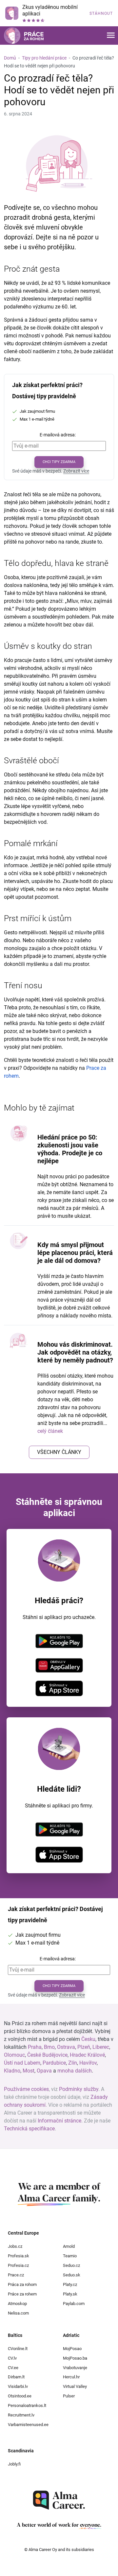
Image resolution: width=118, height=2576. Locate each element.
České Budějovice (47, 2055)
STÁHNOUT (101, 13)
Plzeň (84, 2047)
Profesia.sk (19, 2256)
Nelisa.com (18, 2313)
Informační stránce (59, 2121)
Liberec (101, 2047)
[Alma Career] (59, 2500)
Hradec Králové (87, 2055)
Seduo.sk (72, 2275)
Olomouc (14, 2055)
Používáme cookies (26, 2089)
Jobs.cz (15, 2246)
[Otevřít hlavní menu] (111, 36)
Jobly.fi (14, 2464)
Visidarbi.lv (18, 2386)
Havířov (88, 2063)
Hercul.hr (71, 2377)
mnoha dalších (75, 2071)
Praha (35, 2047)
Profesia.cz (18, 2265)
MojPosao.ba (75, 2358)
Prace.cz (16, 2275)
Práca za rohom (22, 2284)
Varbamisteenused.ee (28, 2425)
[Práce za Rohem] (24, 36)
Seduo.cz (71, 2265)
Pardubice (54, 2063)
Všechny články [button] (59, 1452)
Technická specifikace (29, 2129)
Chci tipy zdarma (59, 462)
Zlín (73, 2063)
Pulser (69, 2396)
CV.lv (12, 2358)
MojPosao (72, 2349)
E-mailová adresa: (58, 435)
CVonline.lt (18, 2349)
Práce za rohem (22, 2294)
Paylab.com (74, 2304)
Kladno (12, 2071)
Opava (44, 2071)
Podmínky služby (79, 2089)
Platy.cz (70, 2284)
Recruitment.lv (21, 2415)
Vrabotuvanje (75, 2368)
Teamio (70, 2256)
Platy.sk (70, 2294)
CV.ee (13, 2368)
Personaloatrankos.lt (27, 2405)
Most (29, 2071)
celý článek (50, 1431)
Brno (49, 2047)
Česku (88, 2039)
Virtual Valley (75, 2386)
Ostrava (66, 2047)
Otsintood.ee (20, 2396)
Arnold (69, 2246)
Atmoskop (17, 2304)
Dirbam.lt (16, 2377)
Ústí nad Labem (22, 2063)
